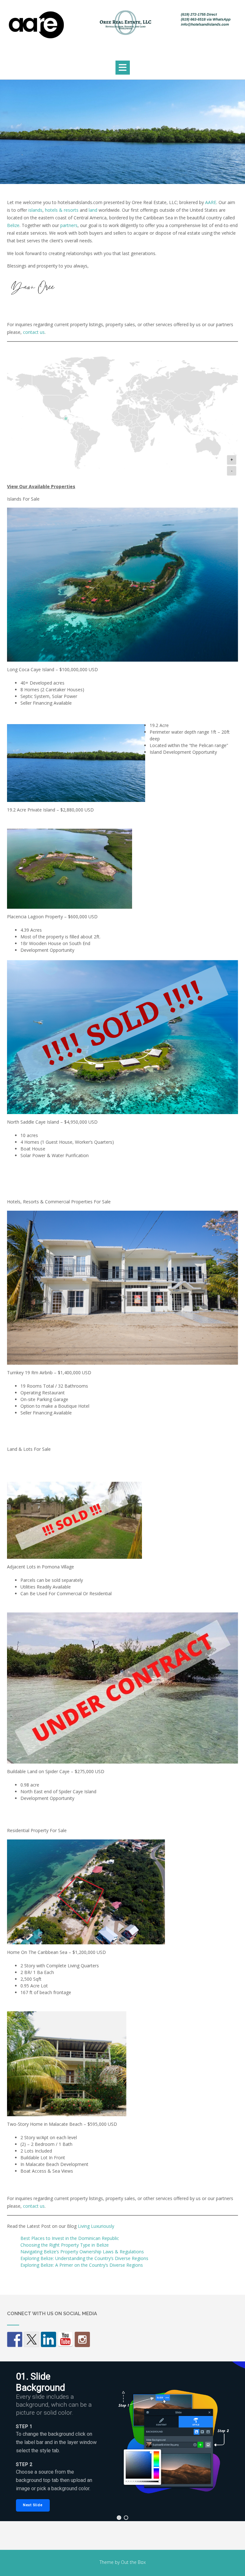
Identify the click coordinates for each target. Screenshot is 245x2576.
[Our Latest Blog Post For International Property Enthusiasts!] (82, 2339)
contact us (34, 332)
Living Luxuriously (96, 2226)
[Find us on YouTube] (65, 2339)
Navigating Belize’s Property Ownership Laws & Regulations (82, 2252)
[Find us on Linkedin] (48, 2339)
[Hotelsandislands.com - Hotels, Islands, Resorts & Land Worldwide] (122, 27)
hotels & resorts (62, 210)
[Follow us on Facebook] (15, 2339)
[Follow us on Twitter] (32, 2339)
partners (69, 225)
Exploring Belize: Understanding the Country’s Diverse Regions (84, 2258)
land (93, 210)
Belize (13, 225)
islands (35, 210)
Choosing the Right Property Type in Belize (65, 2245)
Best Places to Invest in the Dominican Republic (70, 2238)
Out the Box (133, 2562)
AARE (211, 202)
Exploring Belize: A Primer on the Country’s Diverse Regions (82, 2265)
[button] (123, 68)
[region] (122, 2441)
